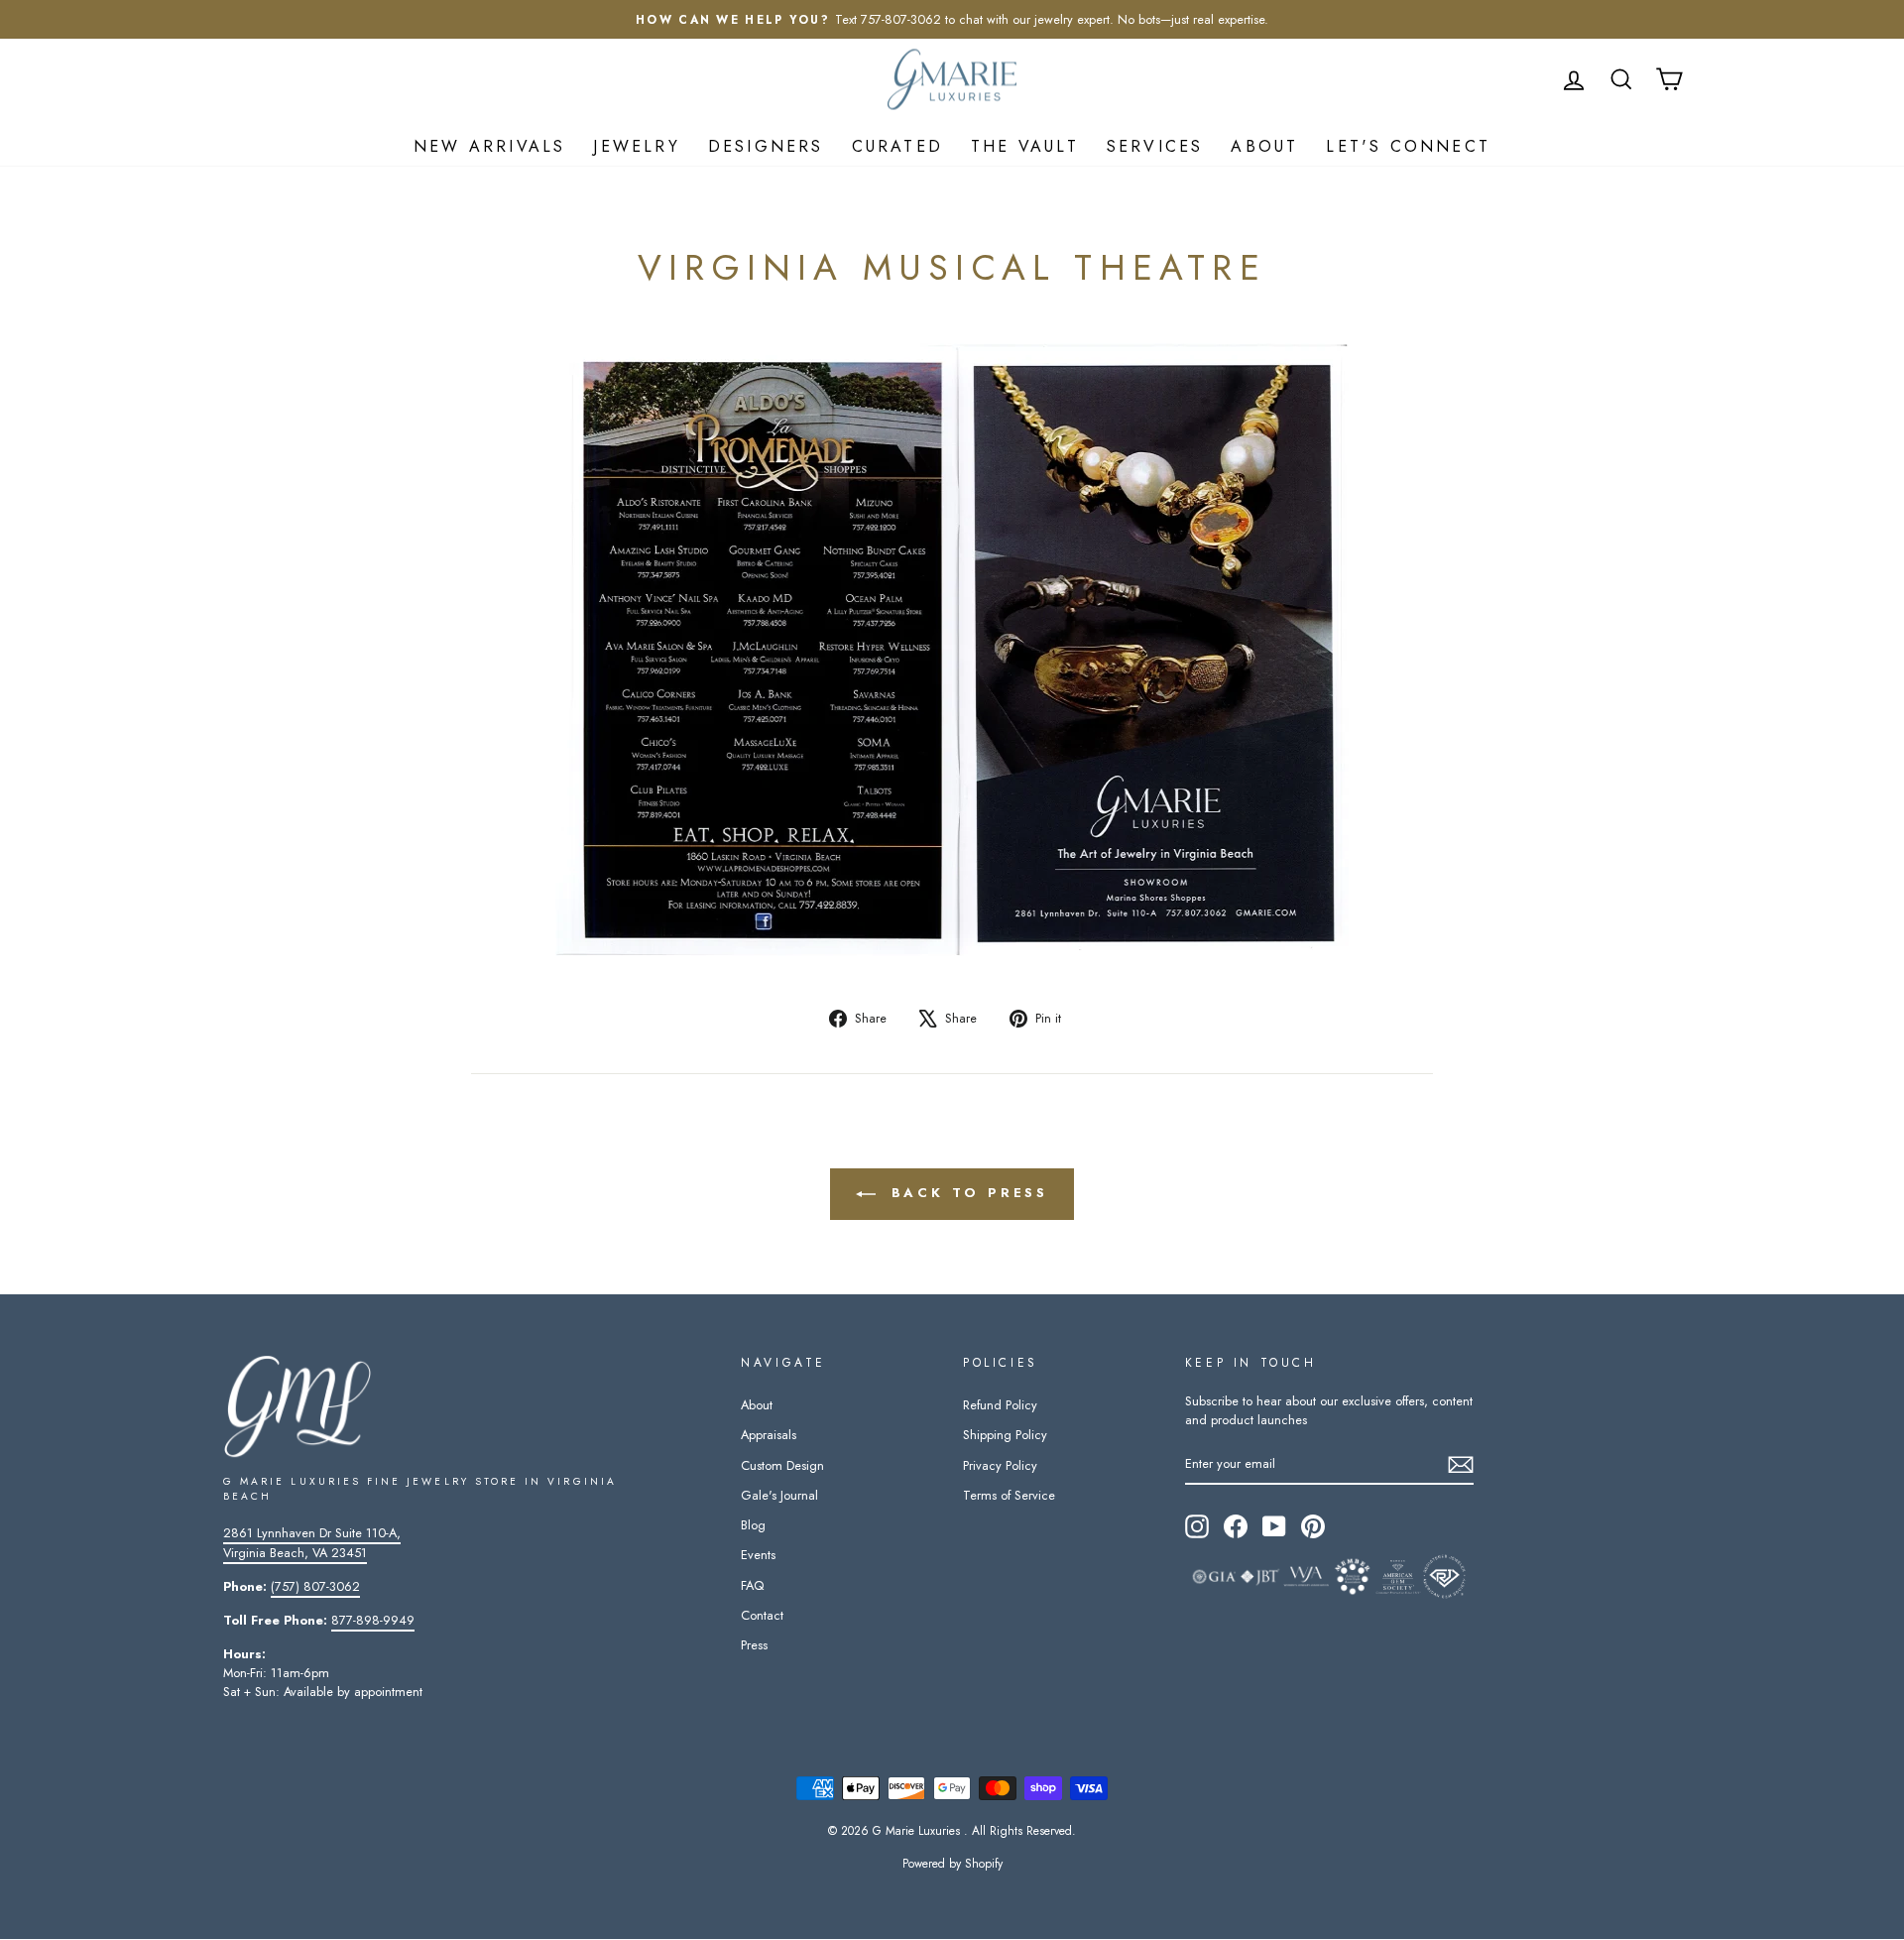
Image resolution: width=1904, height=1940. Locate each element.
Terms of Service (1009, 1495)
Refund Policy (1000, 1405)
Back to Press (966, 1193)
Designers (766, 146)
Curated (897, 146)
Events (758, 1555)
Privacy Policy (1000, 1465)
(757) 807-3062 (315, 1586)
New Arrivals (489, 146)
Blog (753, 1525)
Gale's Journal (779, 1495)
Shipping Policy (1005, 1435)
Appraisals (769, 1435)
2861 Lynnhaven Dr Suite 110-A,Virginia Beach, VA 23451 (312, 1542)
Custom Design (782, 1465)
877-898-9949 (373, 1620)
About (1264, 146)
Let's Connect (1408, 146)
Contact (762, 1615)
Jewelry (636, 146)
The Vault (1025, 146)
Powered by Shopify (952, 1864)
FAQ (752, 1585)
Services (1155, 146)
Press (754, 1645)
